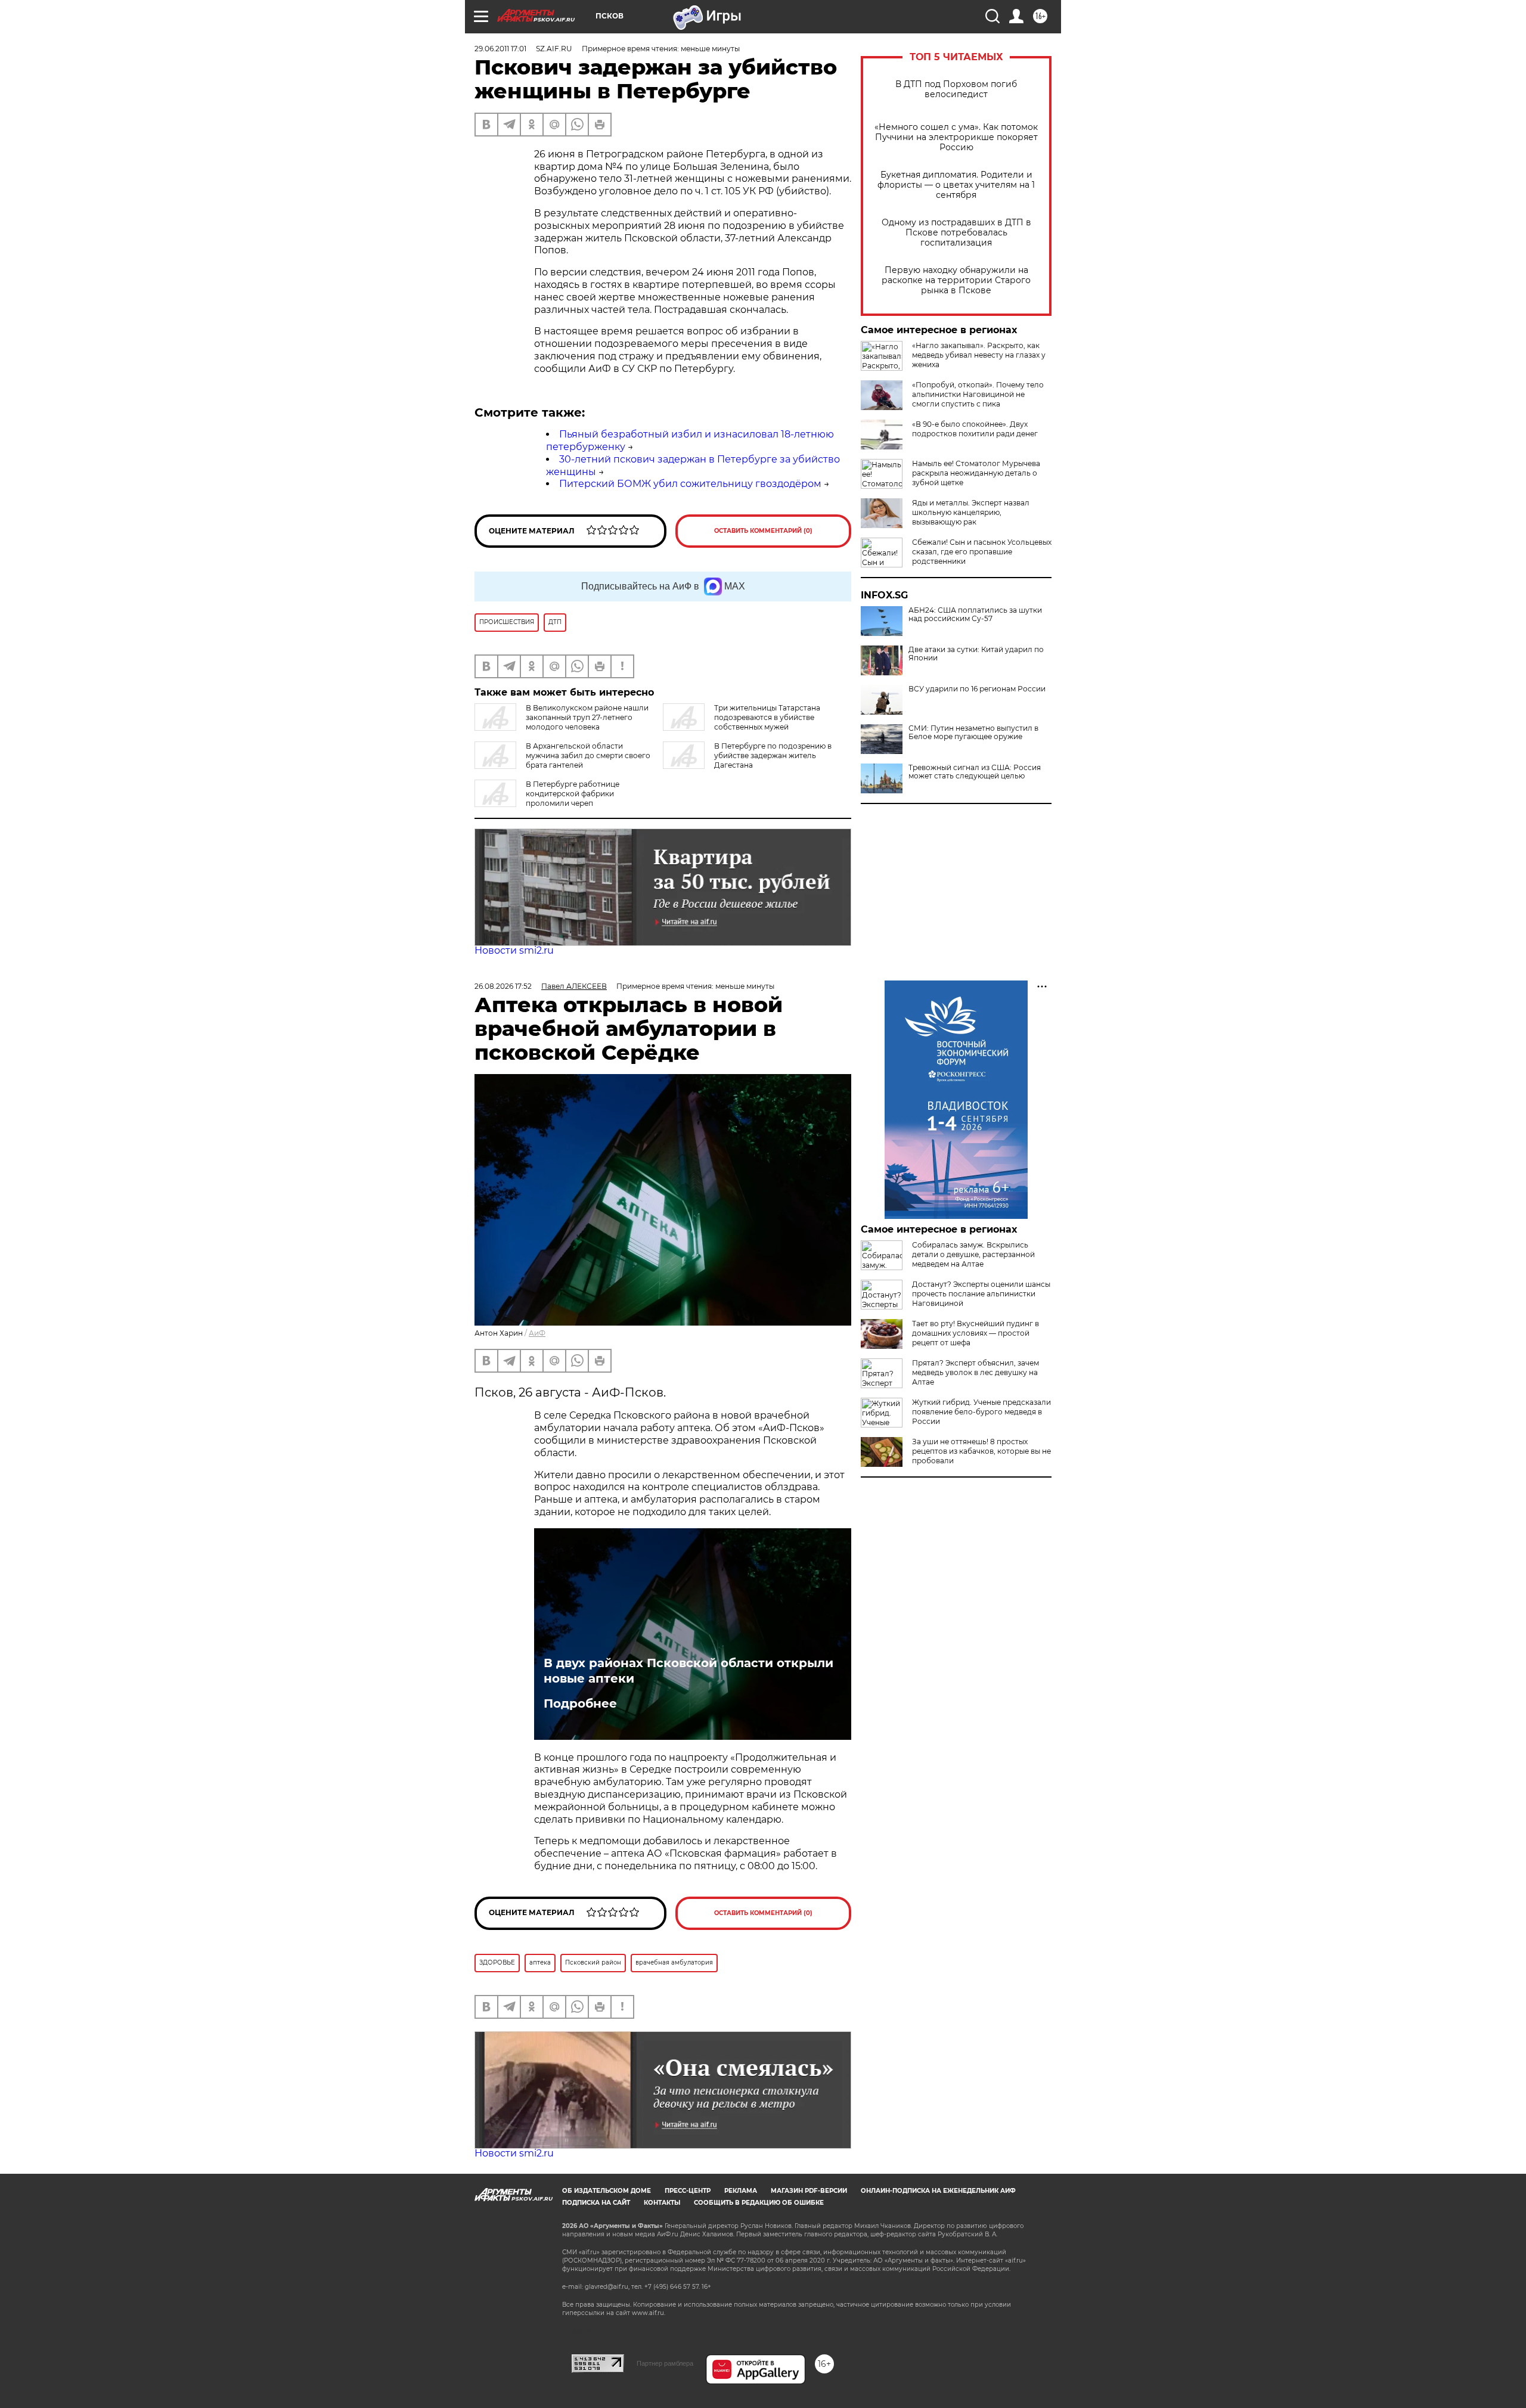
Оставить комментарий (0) (763, 531)
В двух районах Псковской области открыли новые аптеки (688, 1671)
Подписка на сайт (596, 2203)
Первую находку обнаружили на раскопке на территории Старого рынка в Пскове (956, 280)
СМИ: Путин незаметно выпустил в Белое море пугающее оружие (973, 733)
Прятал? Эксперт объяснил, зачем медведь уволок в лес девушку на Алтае (976, 1372)
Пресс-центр (688, 2191)
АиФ (537, 1333)
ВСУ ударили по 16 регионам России (977, 689)
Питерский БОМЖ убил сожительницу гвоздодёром (690, 484)
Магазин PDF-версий (809, 2191)
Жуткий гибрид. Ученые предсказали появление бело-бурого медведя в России (981, 1412)
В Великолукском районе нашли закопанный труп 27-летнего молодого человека (587, 717)
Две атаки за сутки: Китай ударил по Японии (976, 654)
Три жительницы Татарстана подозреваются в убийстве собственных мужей (767, 717)
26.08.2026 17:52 (503, 986)
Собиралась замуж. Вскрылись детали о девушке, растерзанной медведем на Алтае (973, 1254)
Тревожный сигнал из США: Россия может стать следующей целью (975, 772)
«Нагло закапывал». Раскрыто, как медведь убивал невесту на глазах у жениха (979, 355)
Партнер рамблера (665, 2363)
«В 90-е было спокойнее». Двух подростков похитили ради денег (975, 429)
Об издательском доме (607, 2191)
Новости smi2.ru (514, 950)
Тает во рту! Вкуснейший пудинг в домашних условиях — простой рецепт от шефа (976, 1333)
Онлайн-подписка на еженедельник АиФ (938, 2191)
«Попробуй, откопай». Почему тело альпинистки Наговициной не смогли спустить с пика (978, 394)
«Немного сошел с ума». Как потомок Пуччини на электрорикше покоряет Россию (956, 137)
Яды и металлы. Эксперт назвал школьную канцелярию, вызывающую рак (971, 512)
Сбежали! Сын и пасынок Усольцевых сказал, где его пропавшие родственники (982, 552)
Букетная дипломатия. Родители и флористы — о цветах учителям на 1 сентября (956, 185)
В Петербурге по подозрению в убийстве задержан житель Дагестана (773, 755)
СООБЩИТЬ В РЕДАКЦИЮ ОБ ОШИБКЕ (759, 2203)
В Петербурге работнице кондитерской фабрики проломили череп (573, 794)
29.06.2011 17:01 (500, 49)
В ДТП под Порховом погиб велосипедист (956, 89)
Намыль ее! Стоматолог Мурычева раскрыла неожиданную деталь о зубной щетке (976, 473)
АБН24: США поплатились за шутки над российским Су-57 (975, 615)
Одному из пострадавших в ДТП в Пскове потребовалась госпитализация (956, 233)
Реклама (741, 2191)
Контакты (662, 2203)
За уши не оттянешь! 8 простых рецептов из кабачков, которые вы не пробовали (981, 1451)
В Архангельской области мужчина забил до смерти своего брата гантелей (588, 755)
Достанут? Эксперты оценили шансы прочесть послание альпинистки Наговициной (981, 1294)
